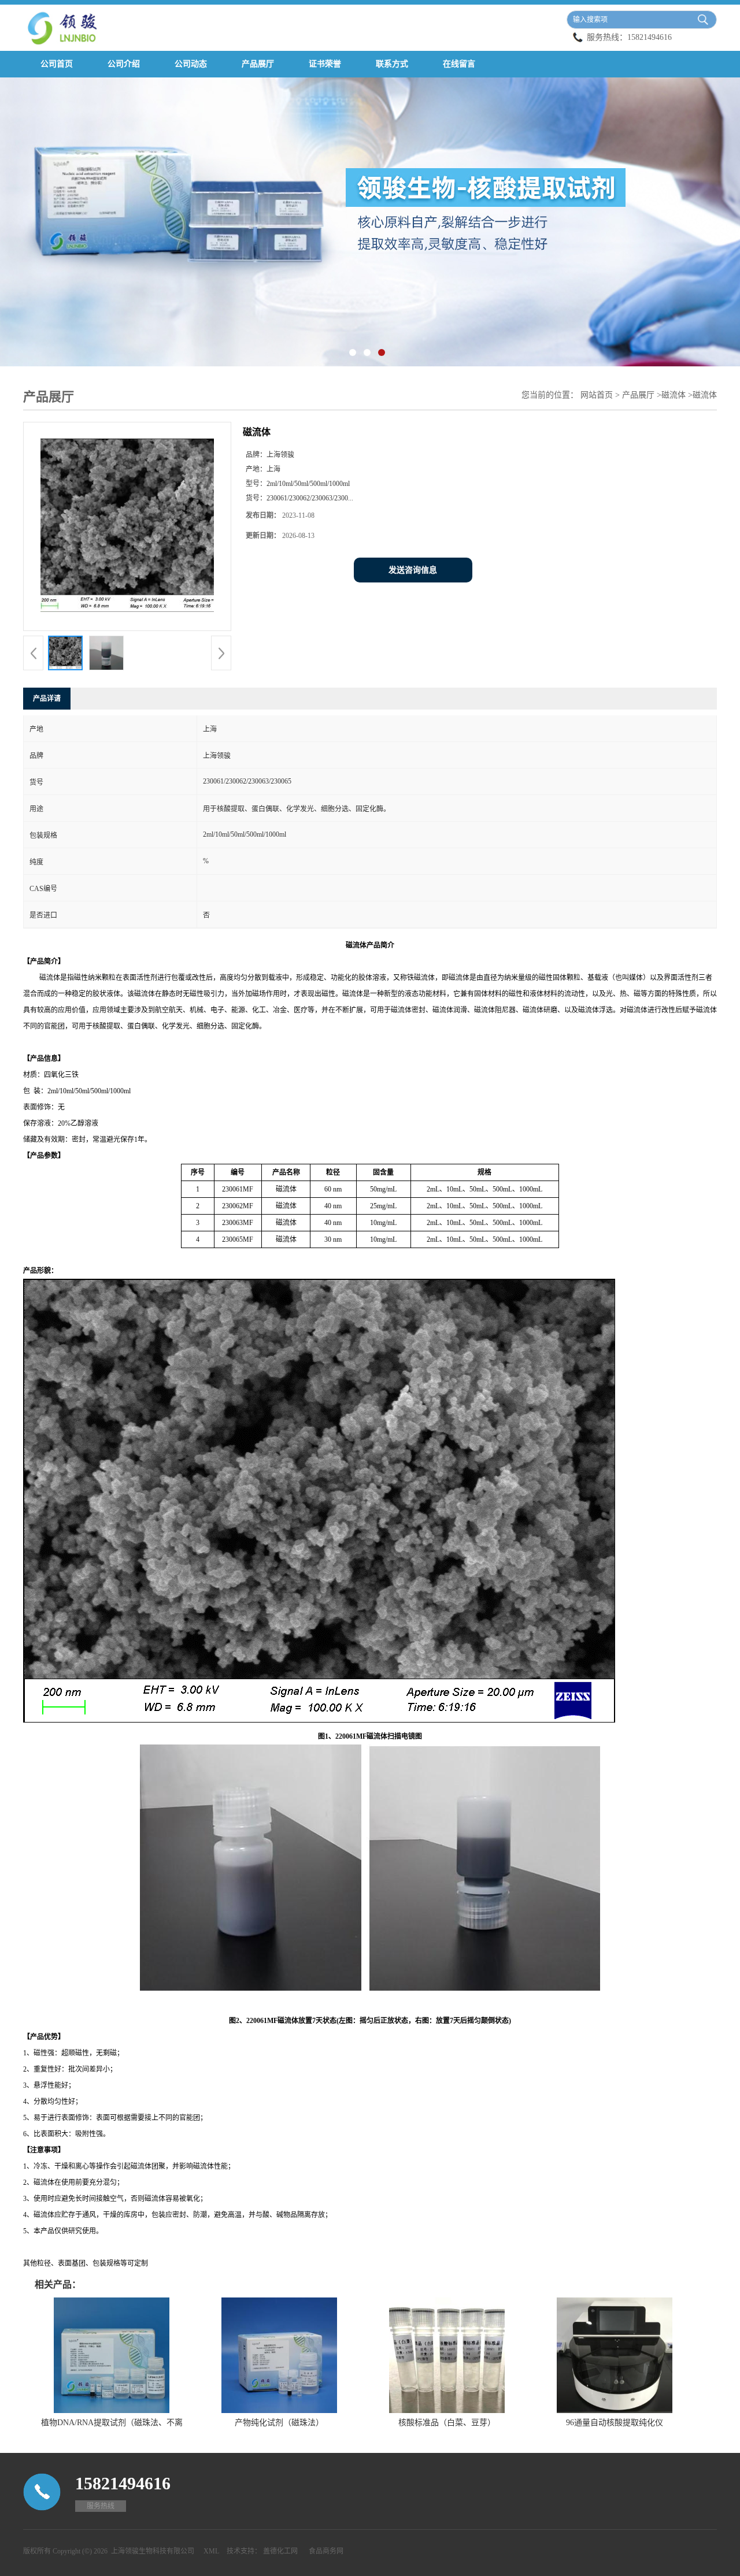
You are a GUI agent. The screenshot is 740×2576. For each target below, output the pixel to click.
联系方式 (392, 64)
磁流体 (674, 395)
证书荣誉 (325, 64)
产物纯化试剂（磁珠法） (279, 2423)
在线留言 (459, 64)
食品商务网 (326, 2551)
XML (211, 2551)
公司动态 (191, 64)
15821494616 (650, 37)
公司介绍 (124, 64)
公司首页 (57, 64)
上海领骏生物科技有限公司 (153, 2551)
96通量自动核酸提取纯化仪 (615, 2423)
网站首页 (597, 395)
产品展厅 (258, 64)
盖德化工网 (280, 2551)
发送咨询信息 (413, 570)
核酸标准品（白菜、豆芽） (447, 2423)
